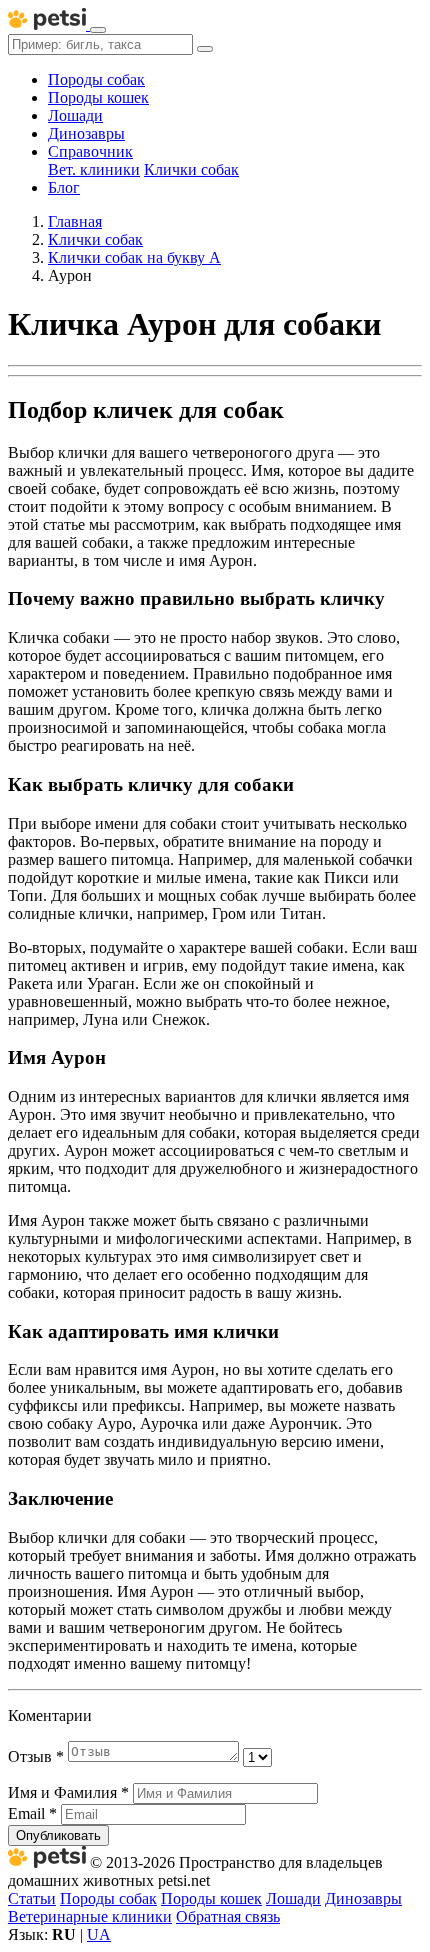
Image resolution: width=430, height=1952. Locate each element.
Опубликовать (58, 1835)
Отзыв (36, 1756)
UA (99, 1934)
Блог (64, 187)
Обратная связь (228, 1916)
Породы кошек (98, 97)
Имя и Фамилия (68, 1792)
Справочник (90, 151)
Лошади (75, 115)
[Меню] (98, 30)
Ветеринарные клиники (90, 1916)
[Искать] (205, 49)
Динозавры (86, 133)
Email (32, 1813)
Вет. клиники (94, 169)
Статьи (32, 1898)
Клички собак (191, 169)
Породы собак (96, 79)
